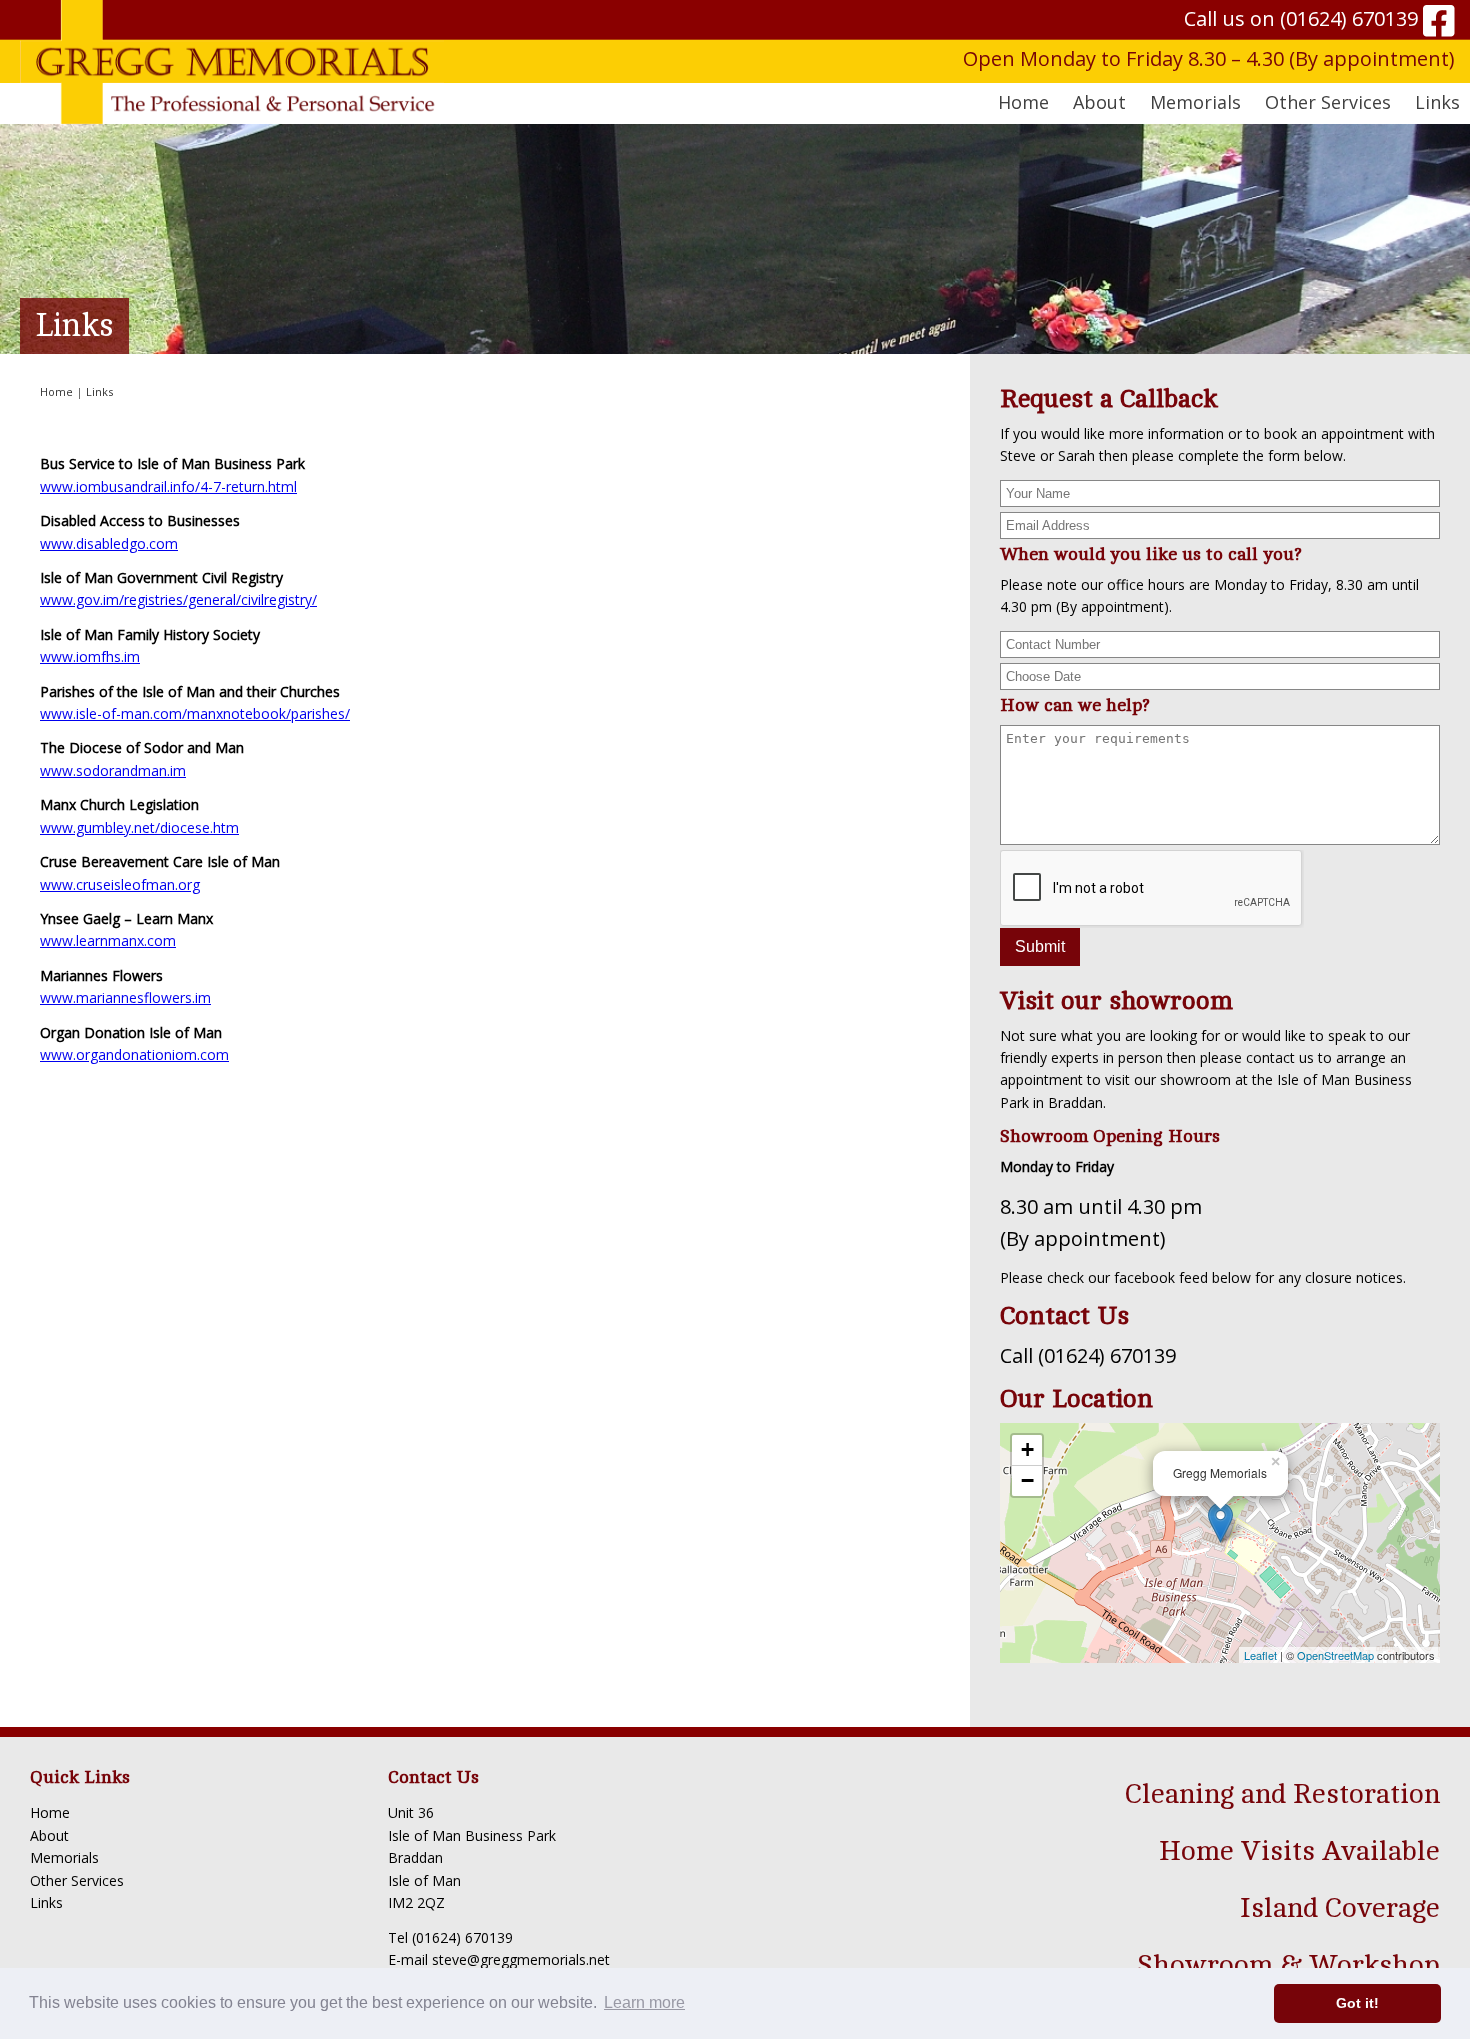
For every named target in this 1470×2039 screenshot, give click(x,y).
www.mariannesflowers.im (125, 997)
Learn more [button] (644, 2002)
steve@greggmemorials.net (521, 1959)
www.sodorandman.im (113, 770)
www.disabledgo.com (109, 543)
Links (1437, 102)
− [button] (1027, 1480)
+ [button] (1027, 1449)
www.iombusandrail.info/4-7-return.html (168, 486)
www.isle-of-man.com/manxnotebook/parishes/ (195, 713)
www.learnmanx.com (108, 940)
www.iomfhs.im (90, 656)
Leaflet (1260, 1655)
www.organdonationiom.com (134, 1054)
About (49, 1835)
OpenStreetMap (1335, 1655)
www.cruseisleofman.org (120, 884)
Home (1023, 102)
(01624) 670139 (1349, 18)
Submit (1040, 946)
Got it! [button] (1357, 2003)
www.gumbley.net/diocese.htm (139, 827)
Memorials (64, 1857)
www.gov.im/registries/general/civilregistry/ (178, 599)
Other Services (77, 1880)
